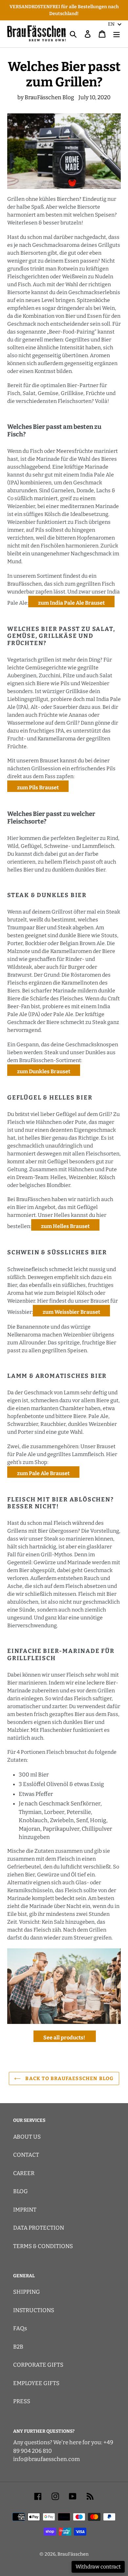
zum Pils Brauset (38, 788)
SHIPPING (27, 2292)
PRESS (22, 2401)
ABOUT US (27, 2137)
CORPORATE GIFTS (38, 2365)
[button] (115, 24)
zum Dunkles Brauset (44, 1071)
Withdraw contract (98, 2567)
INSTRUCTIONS (34, 2310)
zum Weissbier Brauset (71, 1312)
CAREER (24, 2173)
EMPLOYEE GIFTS (36, 2383)
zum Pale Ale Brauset (43, 1473)
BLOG (21, 2191)
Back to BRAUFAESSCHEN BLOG (69, 2078)
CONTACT (26, 2155)
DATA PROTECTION (39, 2228)
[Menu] (117, 34)
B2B (18, 2347)
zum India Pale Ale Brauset (71, 603)
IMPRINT (25, 2210)
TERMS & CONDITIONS (43, 2246)
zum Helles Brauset (65, 1226)
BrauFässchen (73, 2554)
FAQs (20, 2328)
